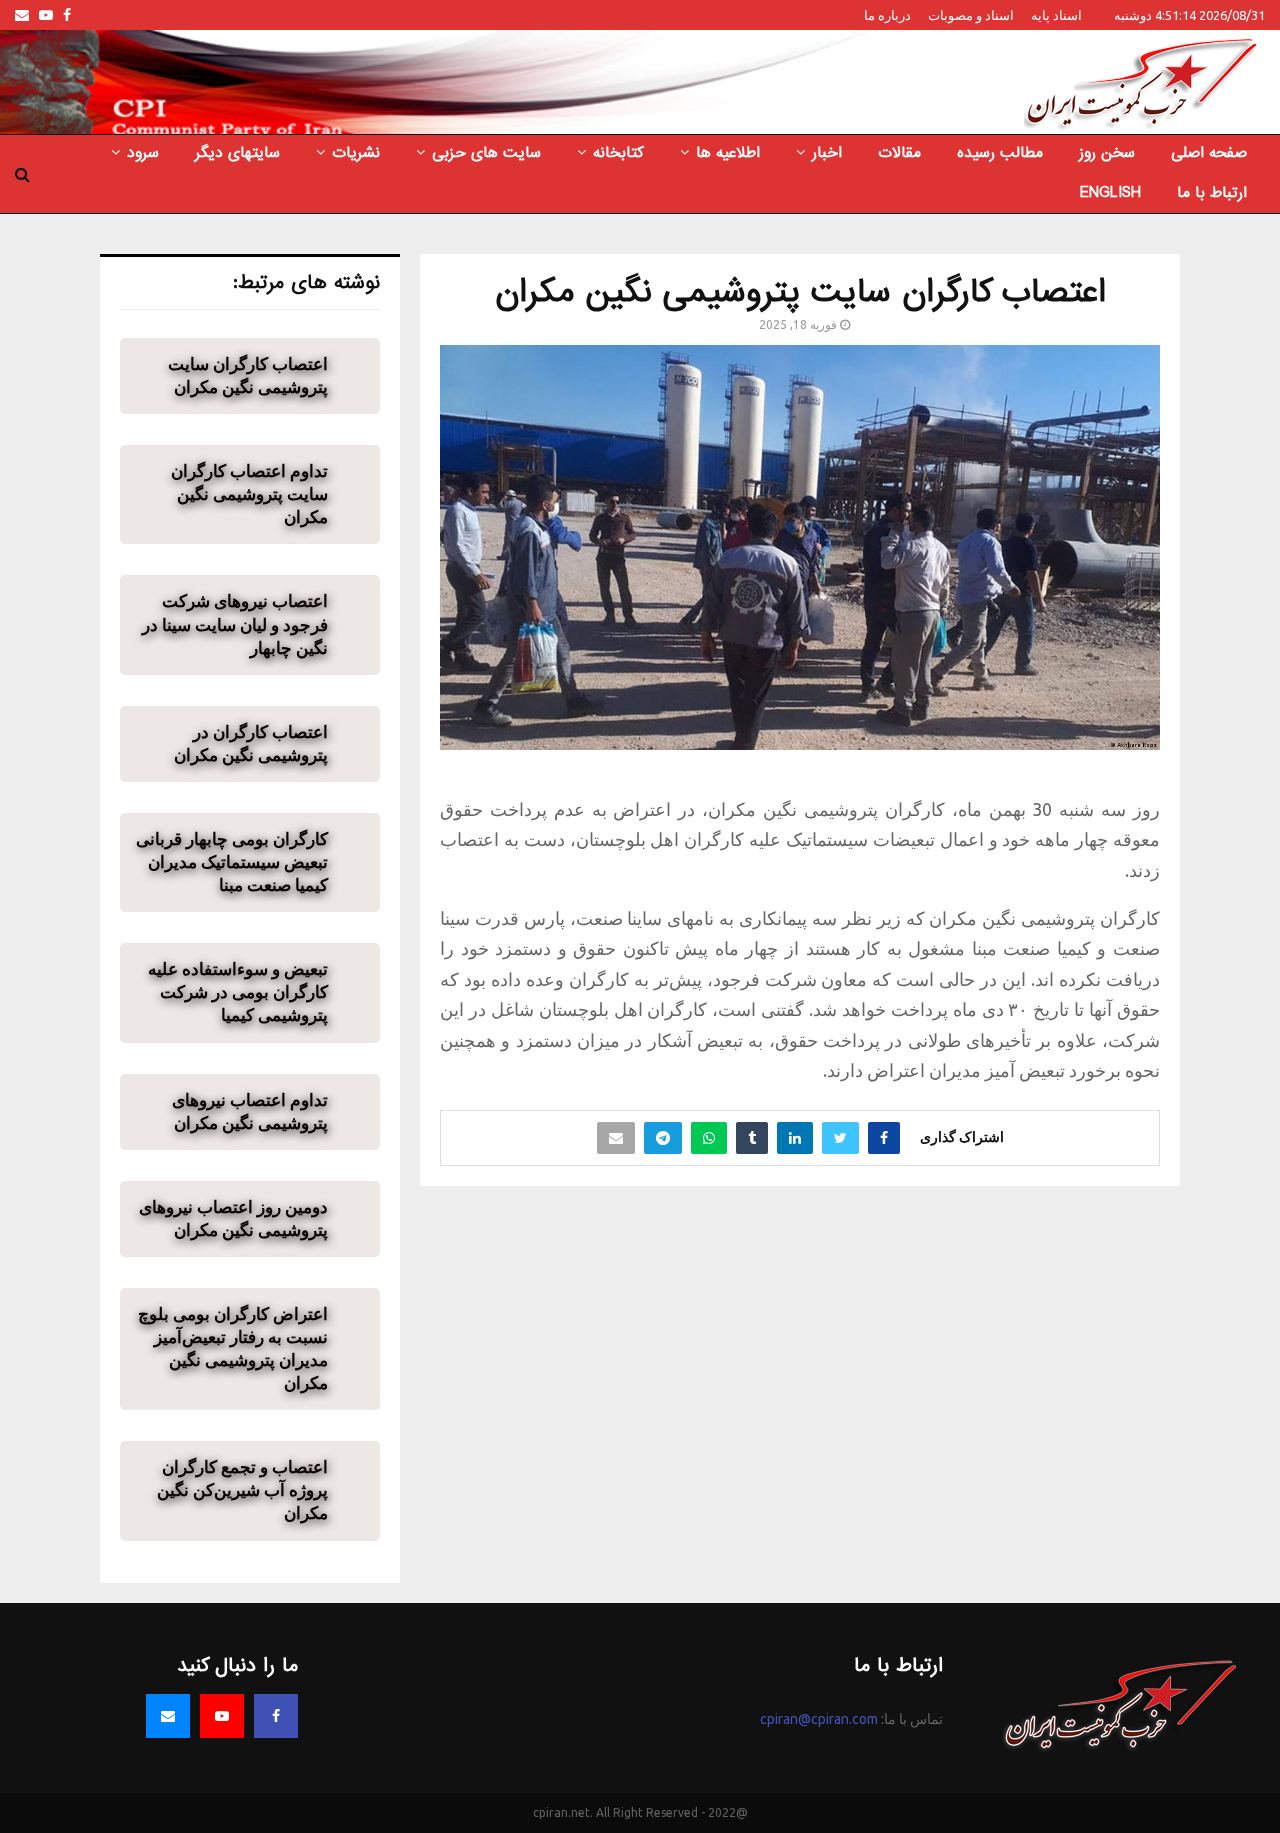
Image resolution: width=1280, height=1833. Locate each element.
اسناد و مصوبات (971, 15)
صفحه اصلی (1209, 153)
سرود (143, 153)
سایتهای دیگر (237, 153)
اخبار (827, 153)
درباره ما (887, 15)
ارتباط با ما (1212, 193)
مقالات (899, 153)
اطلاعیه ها (728, 153)
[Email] (168, 1716)
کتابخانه (618, 153)
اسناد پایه (1056, 15)
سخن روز (1107, 153)
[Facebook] (276, 1716)
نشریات (356, 153)
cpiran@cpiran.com (819, 1719)
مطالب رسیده (1000, 153)
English (1110, 193)
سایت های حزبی (486, 153)
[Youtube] (222, 1716)
